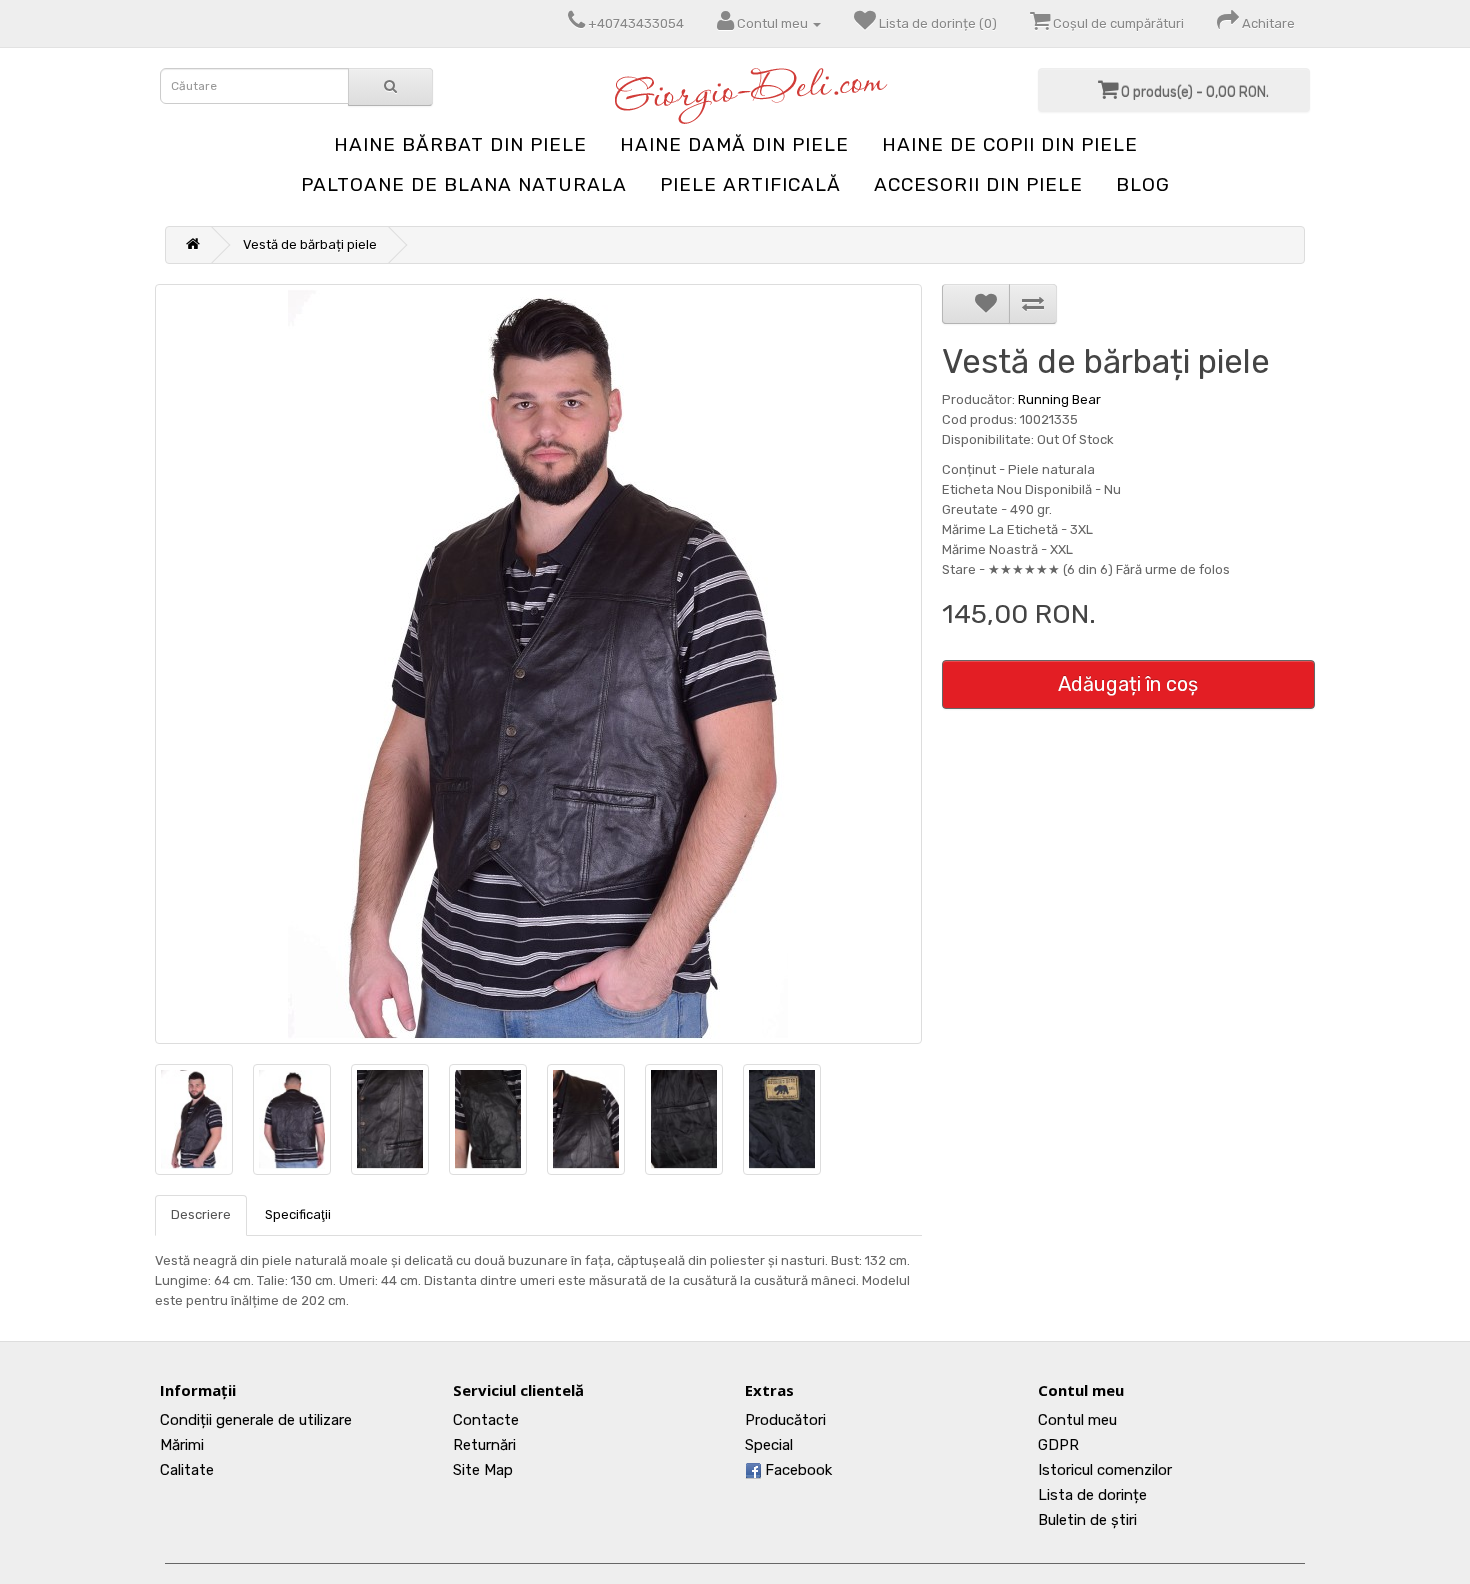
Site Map (483, 1470)
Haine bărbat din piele (460, 144)
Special (769, 1445)
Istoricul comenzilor (1105, 1470)
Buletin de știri (1087, 1520)
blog (1143, 184)
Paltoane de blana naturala (464, 184)
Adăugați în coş (1128, 684)
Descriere (201, 1214)
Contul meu (1077, 1420)
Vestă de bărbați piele (310, 244)
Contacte (486, 1420)
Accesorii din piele (978, 184)
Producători (785, 1420)
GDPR (1058, 1445)
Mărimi (182, 1445)
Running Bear (1059, 399)
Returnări (484, 1445)
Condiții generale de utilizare (256, 1420)
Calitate (187, 1470)
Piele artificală (750, 184)
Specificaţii (298, 1214)
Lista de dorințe (1092, 1495)
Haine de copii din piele (1010, 144)
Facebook (796, 1470)
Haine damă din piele (734, 144)
